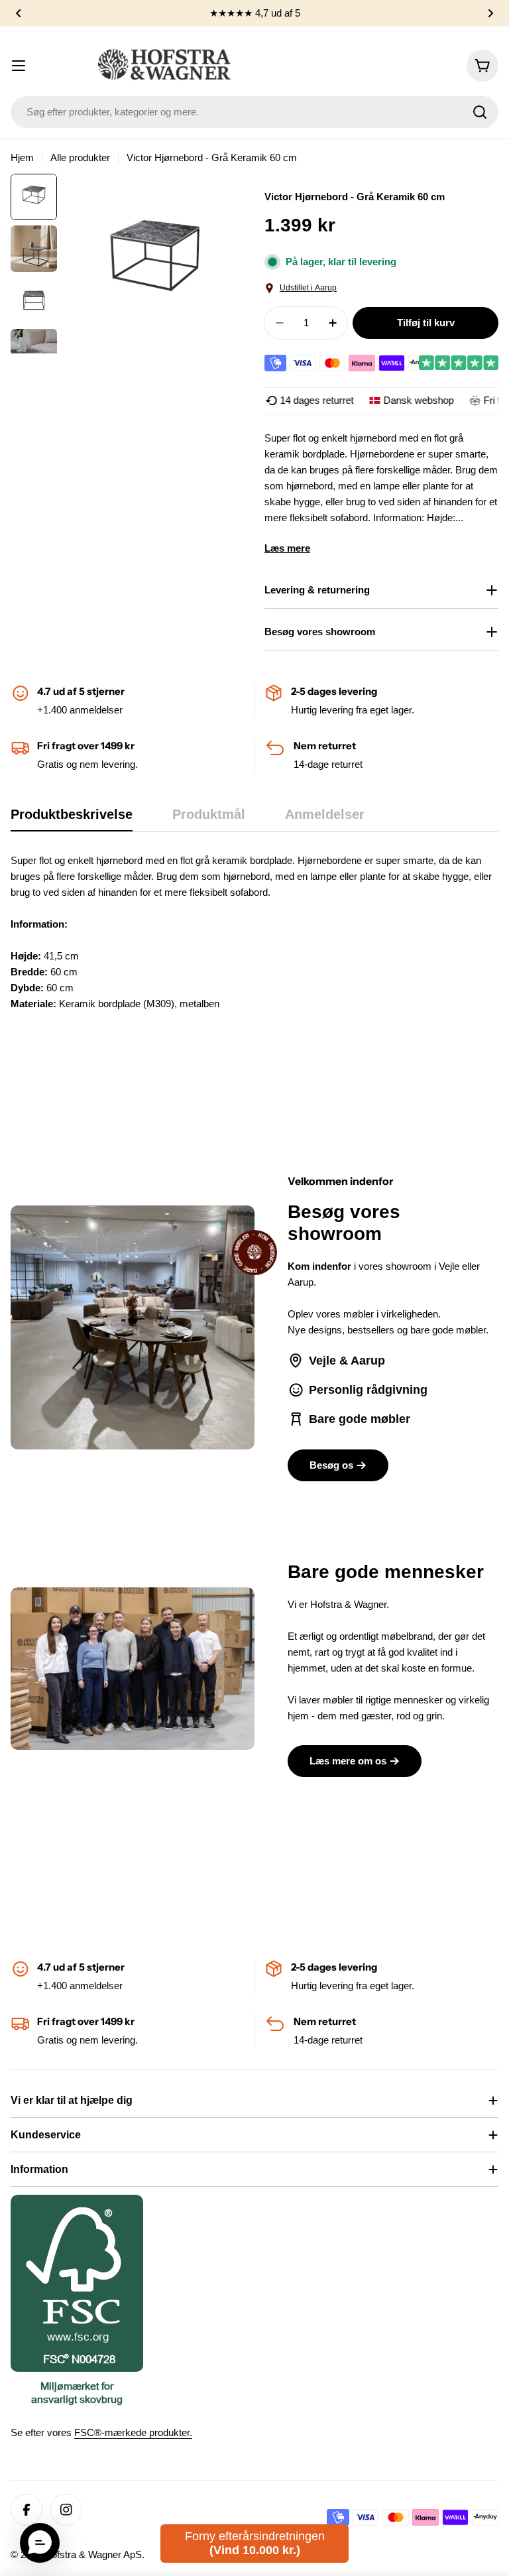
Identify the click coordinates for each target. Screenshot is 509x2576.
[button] (40, 2543)
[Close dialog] (499, 1159)
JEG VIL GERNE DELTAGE (381, 1330)
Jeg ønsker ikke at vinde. (382, 1362)
